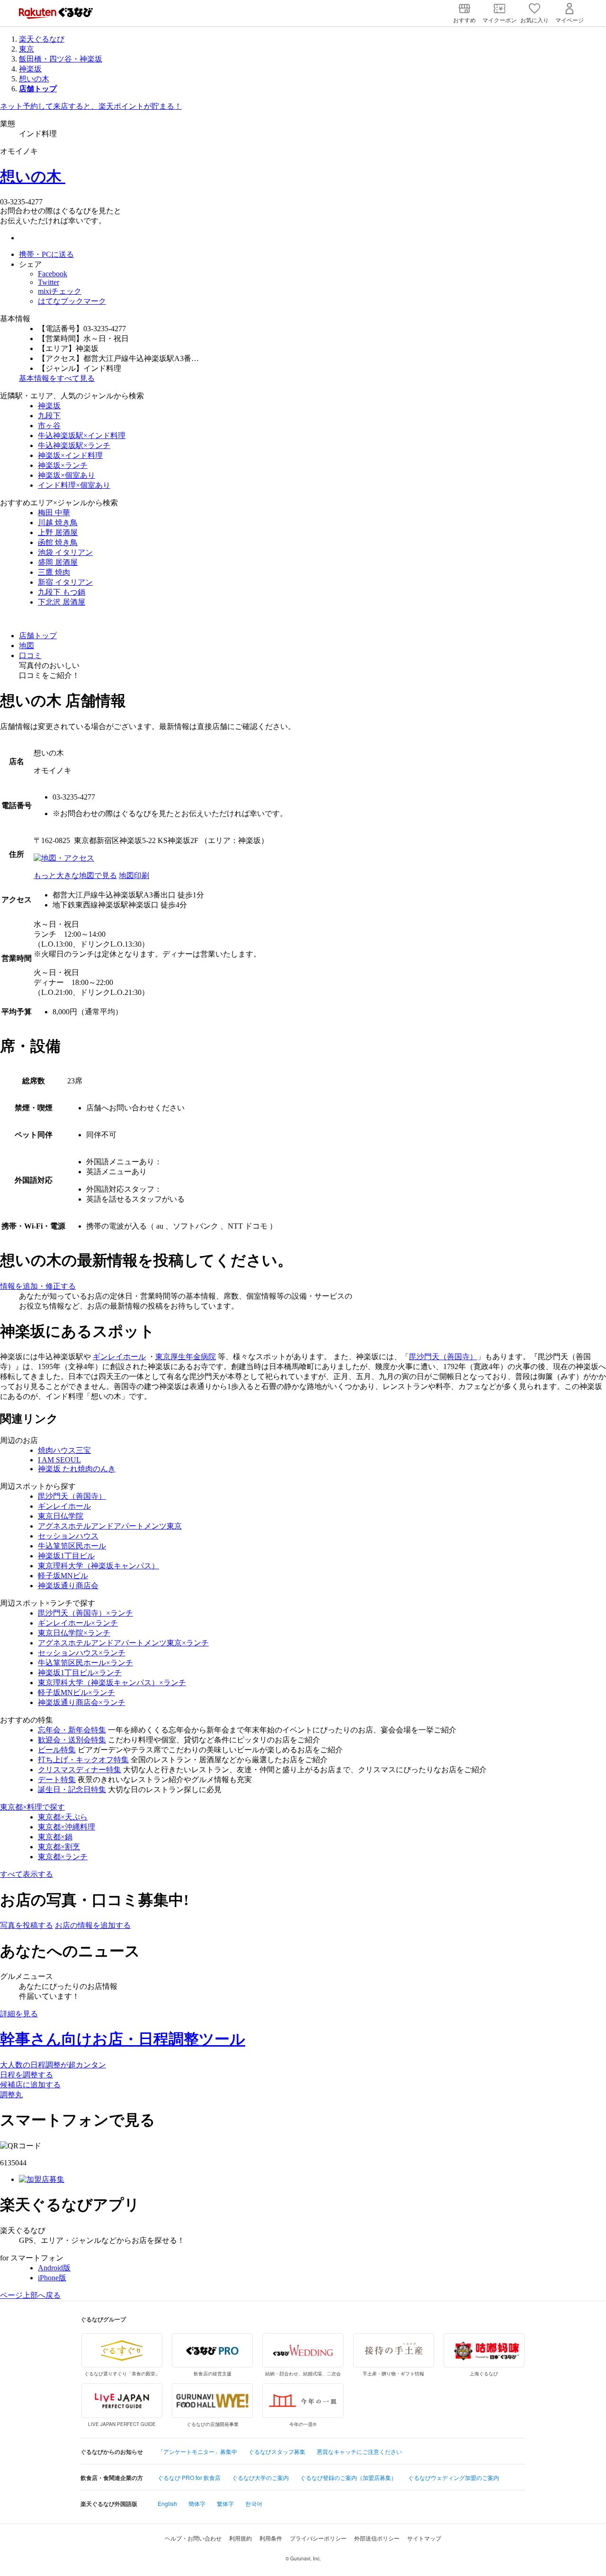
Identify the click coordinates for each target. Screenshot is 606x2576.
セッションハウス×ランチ (82, 1653)
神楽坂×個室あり (67, 475)
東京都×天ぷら (63, 1817)
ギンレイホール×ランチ (78, 1623)
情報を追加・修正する (38, 1286)
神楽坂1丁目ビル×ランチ (80, 1673)
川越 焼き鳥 (58, 523)
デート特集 (57, 1780)
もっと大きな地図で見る (75, 875)
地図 (27, 646)
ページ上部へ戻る (30, 2295)
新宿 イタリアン (65, 582)
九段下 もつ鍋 (62, 592)
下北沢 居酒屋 (62, 602)
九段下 (49, 416)
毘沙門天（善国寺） (443, 1357)
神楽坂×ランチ (63, 465)
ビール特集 (57, 1750)
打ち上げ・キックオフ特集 (83, 1760)
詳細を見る (19, 2014)
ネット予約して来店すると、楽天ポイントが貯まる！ (91, 106)
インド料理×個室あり (74, 485)
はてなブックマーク (72, 301)
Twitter (49, 282)
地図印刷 (134, 875)
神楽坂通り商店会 (68, 1586)
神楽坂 (30, 69)
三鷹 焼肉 (54, 572)
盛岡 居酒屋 (58, 562)
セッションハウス (68, 1536)
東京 (27, 49)
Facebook (53, 274)
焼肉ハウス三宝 (64, 1450)
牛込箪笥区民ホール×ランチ (85, 1663)
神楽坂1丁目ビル (66, 1556)
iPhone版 (52, 2278)
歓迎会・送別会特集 (72, 1740)
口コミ (30, 655)
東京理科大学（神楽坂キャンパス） (98, 1566)
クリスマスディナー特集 (80, 1770)
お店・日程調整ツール (123, 2039)
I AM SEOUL (59, 1460)
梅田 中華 (54, 513)
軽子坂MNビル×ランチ (76, 1692)
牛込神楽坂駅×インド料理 (82, 435)
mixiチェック (60, 291)
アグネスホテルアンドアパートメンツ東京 (110, 1526)
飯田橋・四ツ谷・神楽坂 (61, 59)
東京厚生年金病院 (186, 1357)
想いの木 (34, 79)
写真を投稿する (27, 1925)
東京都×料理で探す (32, 1807)
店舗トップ (38, 636)
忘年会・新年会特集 (72, 1730)
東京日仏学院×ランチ (74, 1633)
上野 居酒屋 (58, 532)
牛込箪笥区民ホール (72, 1546)
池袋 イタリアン (65, 552)
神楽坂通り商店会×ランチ (82, 1702)
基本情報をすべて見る (57, 378)
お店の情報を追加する (93, 1925)
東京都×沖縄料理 (67, 1827)
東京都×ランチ (63, 1857)
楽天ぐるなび (42, 39)
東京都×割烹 (59, 1847)
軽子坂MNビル (63, 1576)
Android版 (54, 2268)
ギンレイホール (119, 1357)
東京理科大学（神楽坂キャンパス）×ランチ (112, 1683)
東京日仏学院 (61, 1516)
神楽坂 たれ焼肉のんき (77, 1469)
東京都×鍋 (55, 1837)
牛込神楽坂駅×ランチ (74, 445)
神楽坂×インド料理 (70, 455)
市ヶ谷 (49, 426)
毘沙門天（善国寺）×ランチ (85, 1613)
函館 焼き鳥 (58, 542)
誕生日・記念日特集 (72, 1789)
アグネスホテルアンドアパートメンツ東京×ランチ (123, 1643)
